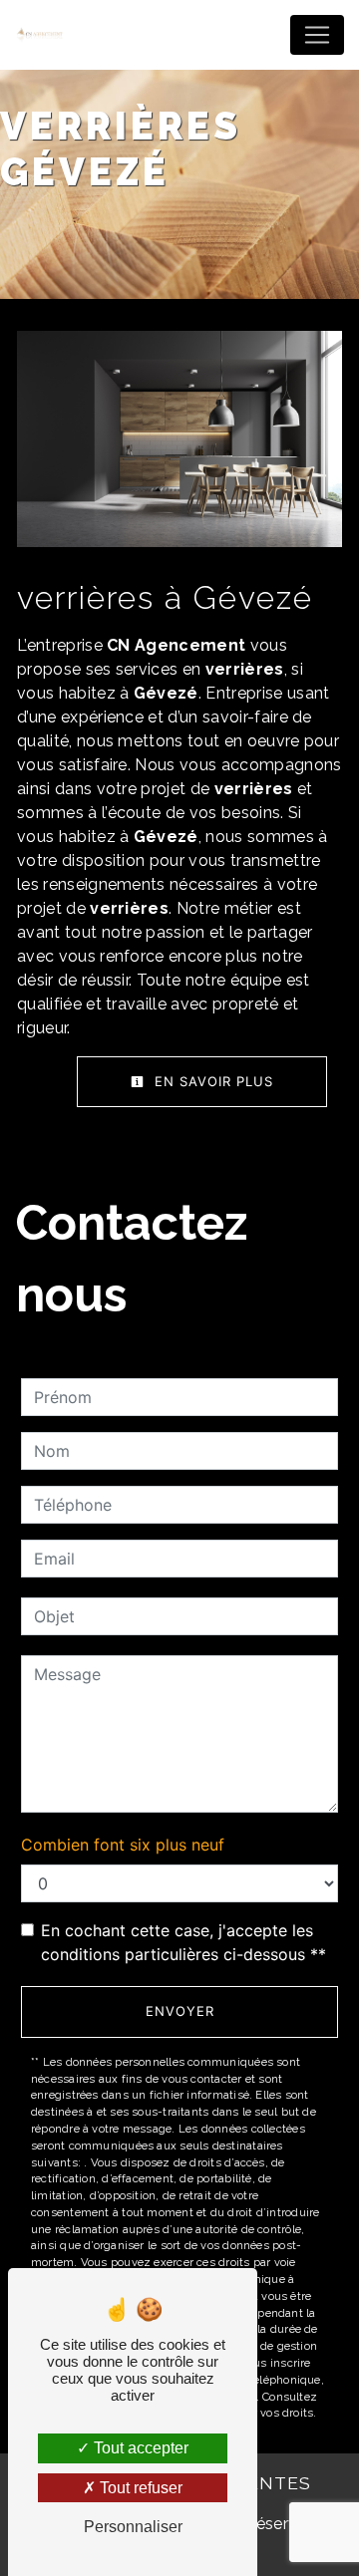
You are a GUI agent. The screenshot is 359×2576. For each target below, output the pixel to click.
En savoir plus (211, 1081)
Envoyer (180, 2011)
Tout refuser (139, 2488)
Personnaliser (133, 2527)
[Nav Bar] (317, 35)
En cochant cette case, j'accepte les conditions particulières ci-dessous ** (183, 1942)
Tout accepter (139, 2448)
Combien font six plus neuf (123, 1845)
